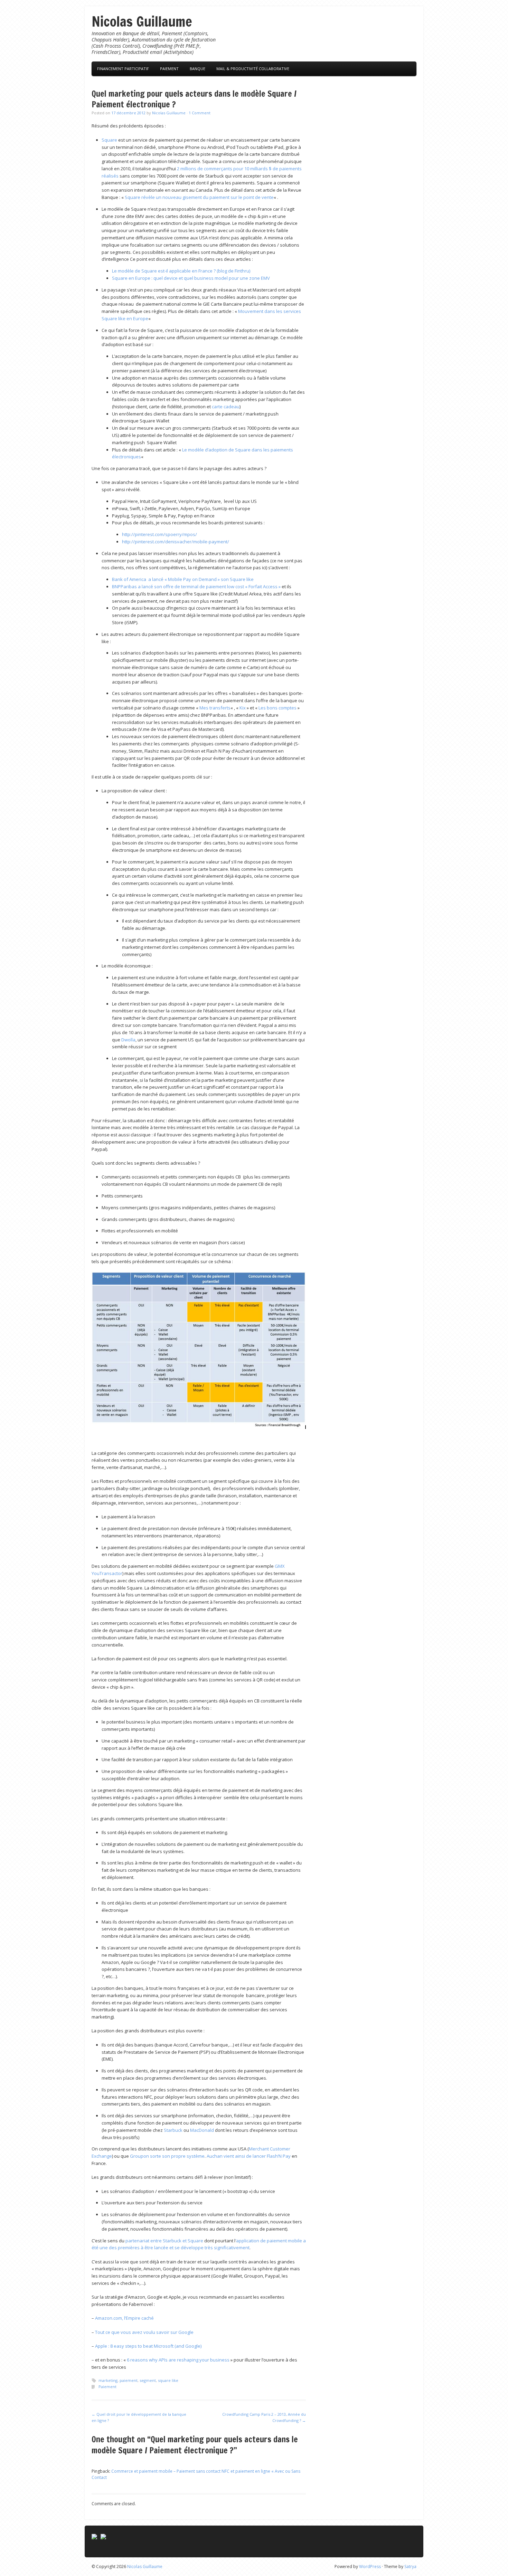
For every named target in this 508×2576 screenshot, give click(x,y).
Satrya (410, 2567)
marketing (108, 2380)
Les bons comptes (277, 708)
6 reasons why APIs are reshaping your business (178, 2360)
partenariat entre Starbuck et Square (164, 2241)
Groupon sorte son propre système (167, 2156)
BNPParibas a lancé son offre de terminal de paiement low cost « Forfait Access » (196, 586)
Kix (243, 708)
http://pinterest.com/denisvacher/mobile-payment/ (176, 542)
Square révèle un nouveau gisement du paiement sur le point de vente (199, 197)
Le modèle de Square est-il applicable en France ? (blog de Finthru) (181, 271)
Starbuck (173, 2130)
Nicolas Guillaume (142, 21)
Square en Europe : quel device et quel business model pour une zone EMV (191, 278)
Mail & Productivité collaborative (253, 69)
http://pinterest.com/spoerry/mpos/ (159, 534)
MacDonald (202, 2130)
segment (148, 2380)
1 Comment (200, 113)
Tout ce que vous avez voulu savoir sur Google (144, 2332)
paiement (129, 2380)
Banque (197, 69)
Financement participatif (123, 69)
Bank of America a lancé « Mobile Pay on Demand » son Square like (183, 579)
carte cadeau (226, 407)
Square (109, 140)
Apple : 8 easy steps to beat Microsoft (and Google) (148, 2346)
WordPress (370, 2567)
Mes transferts (215, 708)
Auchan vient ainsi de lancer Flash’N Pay (249, 2156)
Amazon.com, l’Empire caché (124, 2318)
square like (168, 2380)
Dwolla (128, 1040)
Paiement (169, 69)
